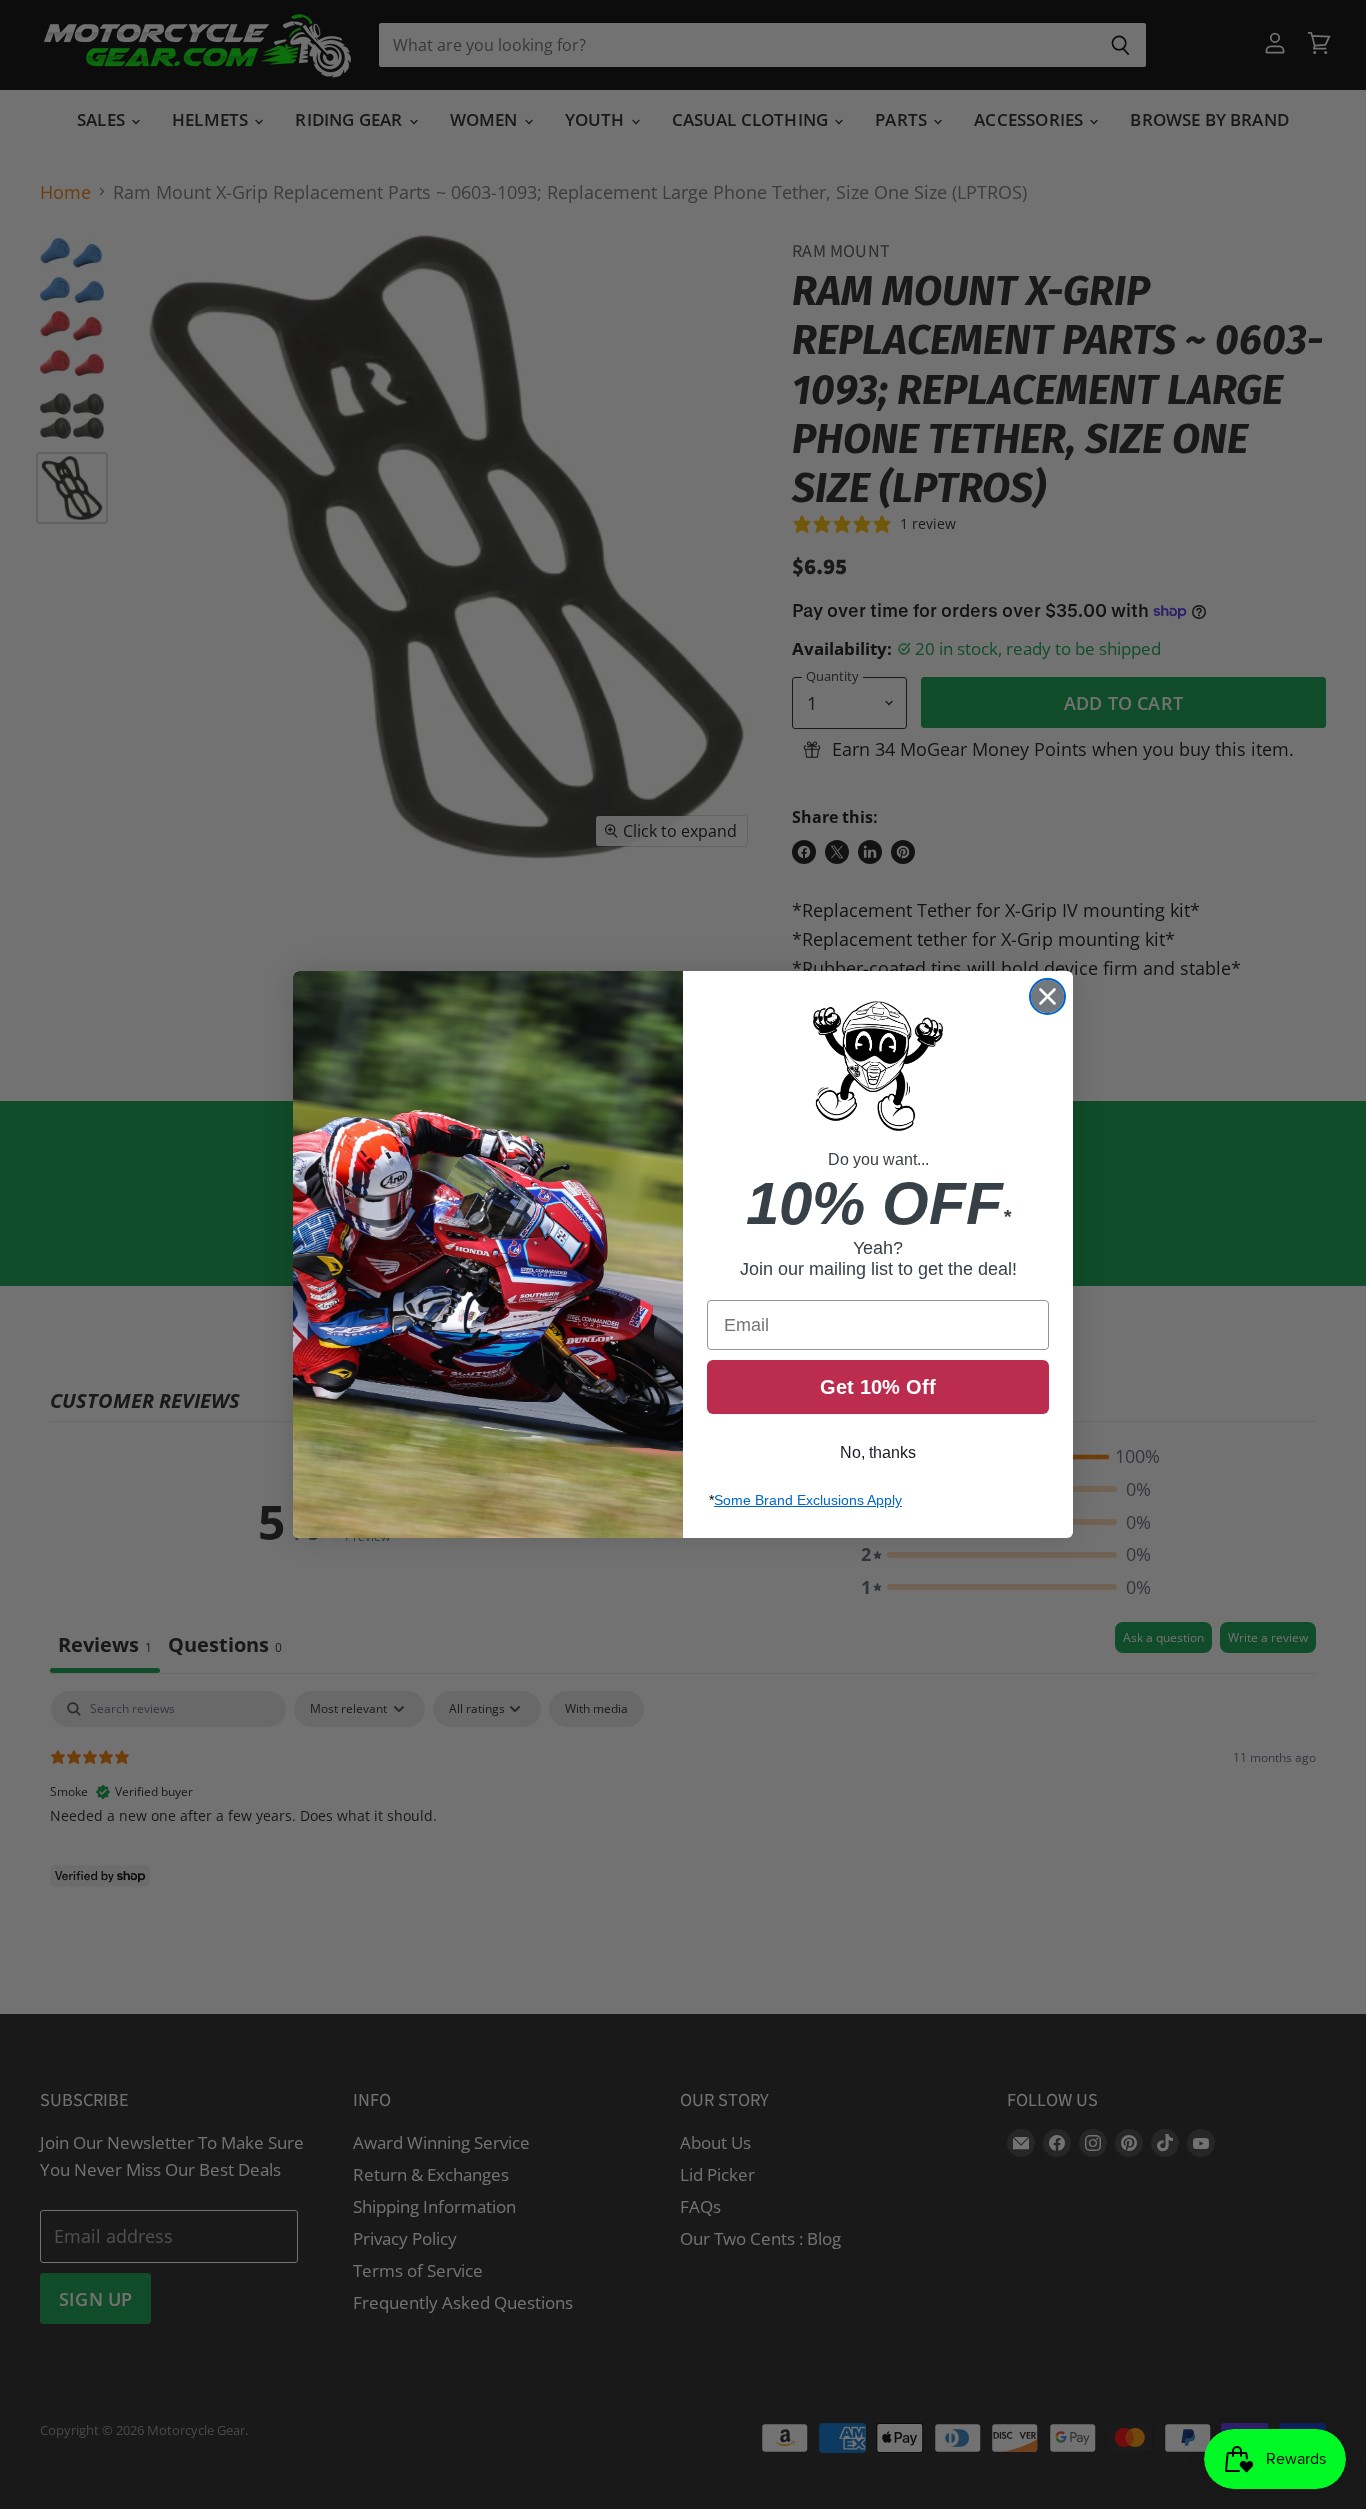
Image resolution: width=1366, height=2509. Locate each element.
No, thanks (878, 1452)
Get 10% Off (878, 1387)
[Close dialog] (1047, 996)
